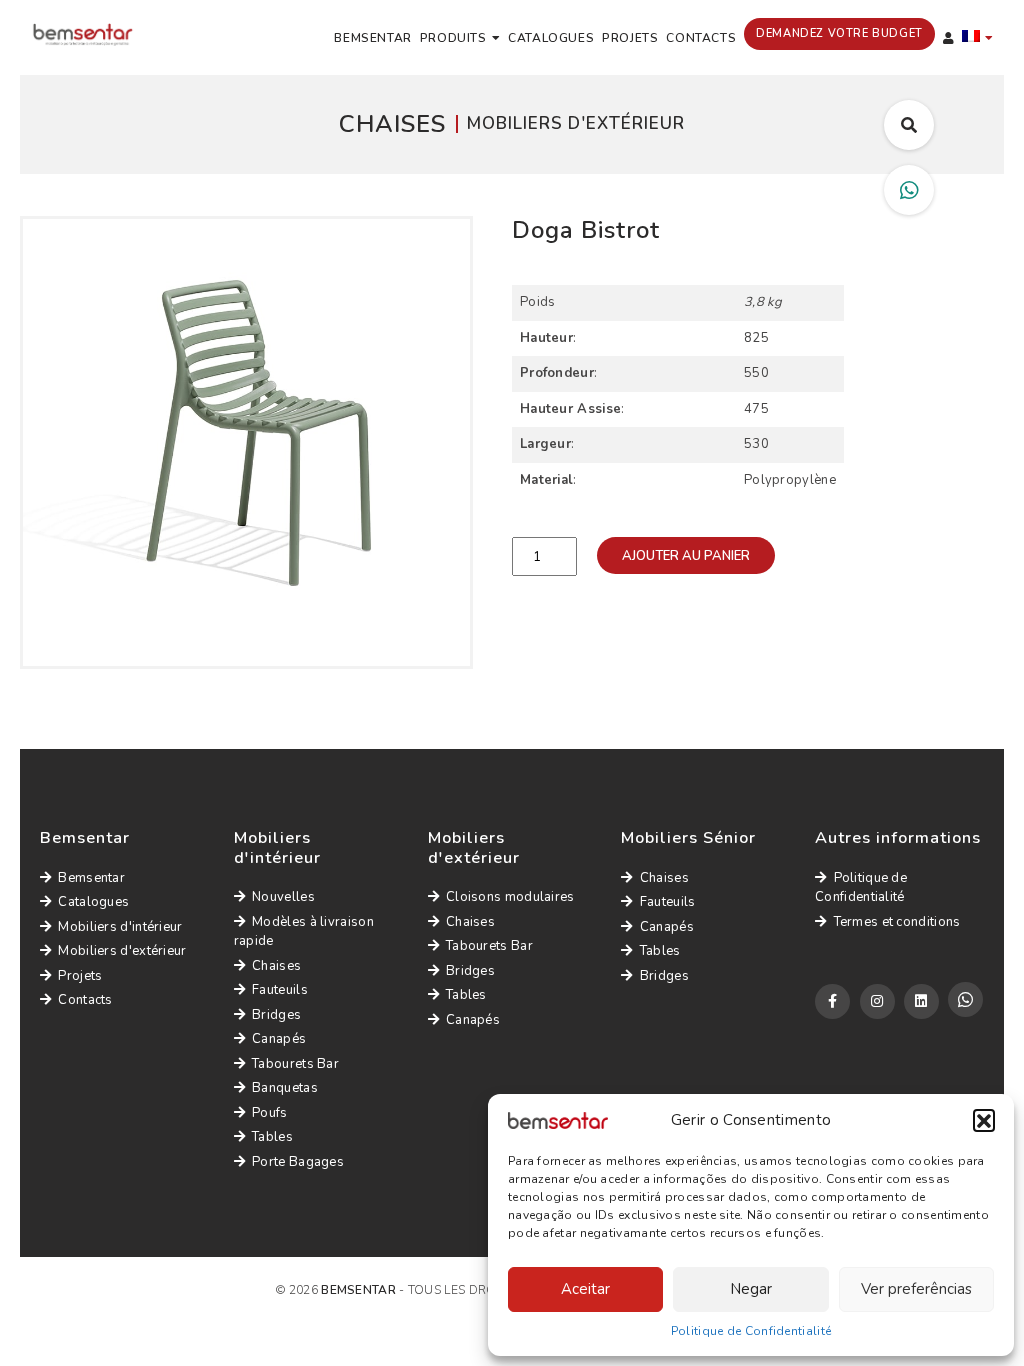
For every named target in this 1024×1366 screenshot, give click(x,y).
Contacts (701, 38)
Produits (453, 38)
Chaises (276, 966)
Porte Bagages (298, 1162)
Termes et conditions (897, 922)
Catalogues (551, 38)
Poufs (270, 1113)
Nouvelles (283, 897)
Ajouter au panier (686, 556)
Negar (751, 1289)
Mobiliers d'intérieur (120, 927)
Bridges (276, 1015)
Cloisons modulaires (510, 897)
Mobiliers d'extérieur (122, 951)
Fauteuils (280, 990)
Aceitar (585, 1289)
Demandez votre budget (839, 33)
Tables (272, 1137)
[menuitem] (978, 38)
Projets (630, 38)
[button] (984, 1120)
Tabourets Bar (295, 1064)
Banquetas (285, 1088)
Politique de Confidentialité (751, 1331)
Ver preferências (916, 1289)
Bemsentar (372, 38)
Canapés (279, 1039)
